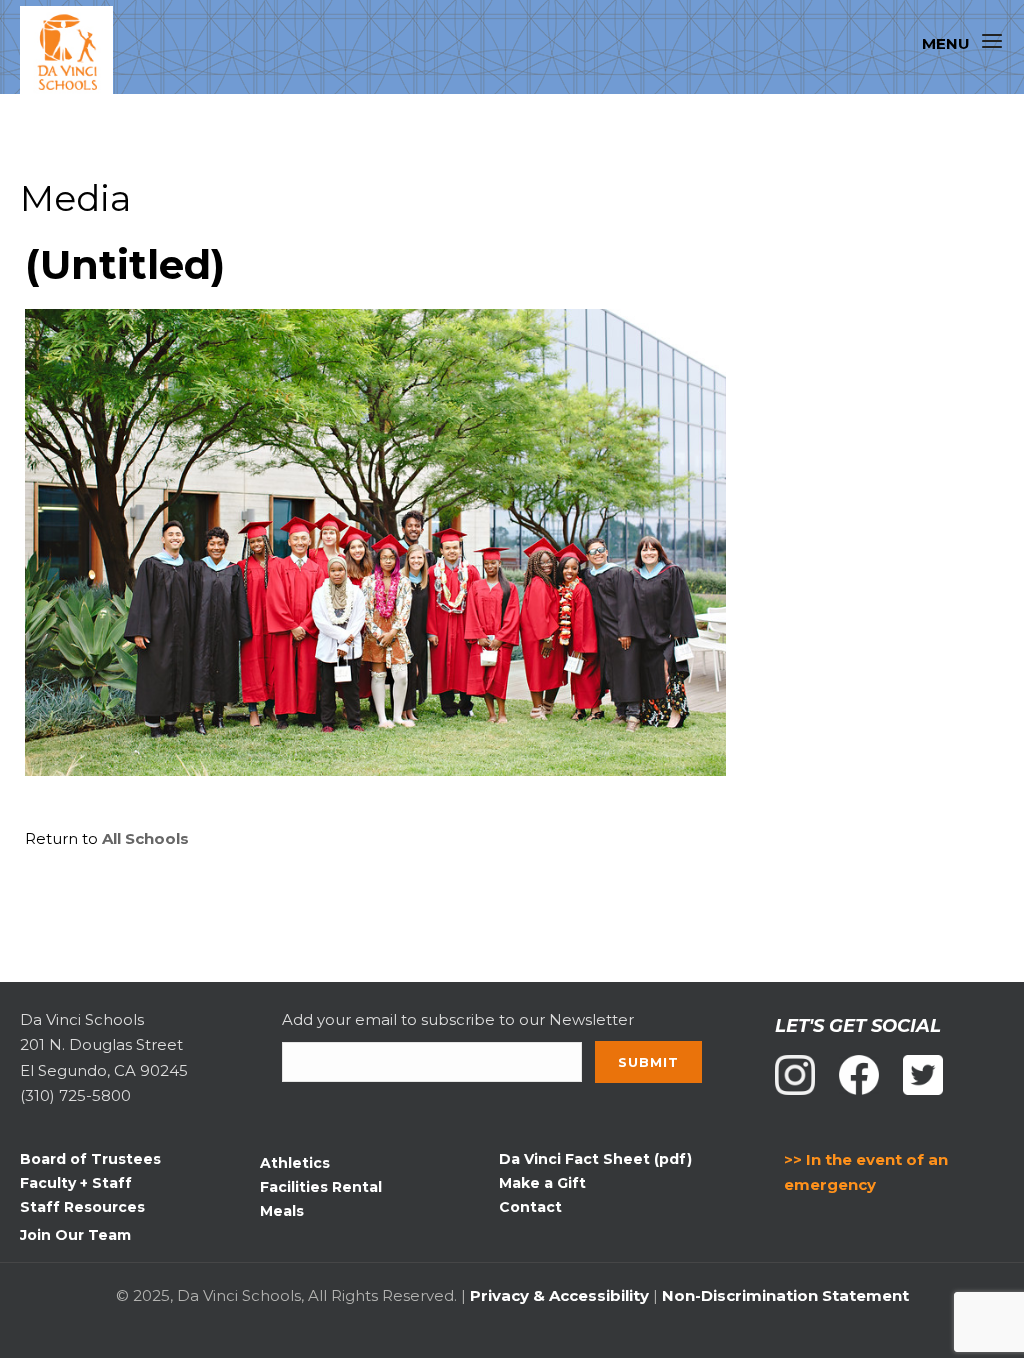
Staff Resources (82, 1207)
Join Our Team (75, 1235)
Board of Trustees (90, 1159)
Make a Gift (542, 1183)
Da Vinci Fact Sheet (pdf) (595, 1159)
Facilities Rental (321, 1187)
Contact (530, 1207)
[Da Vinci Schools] (75, 53)
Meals (282, 1211)
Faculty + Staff (76, 1183)
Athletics (295, 1163)
